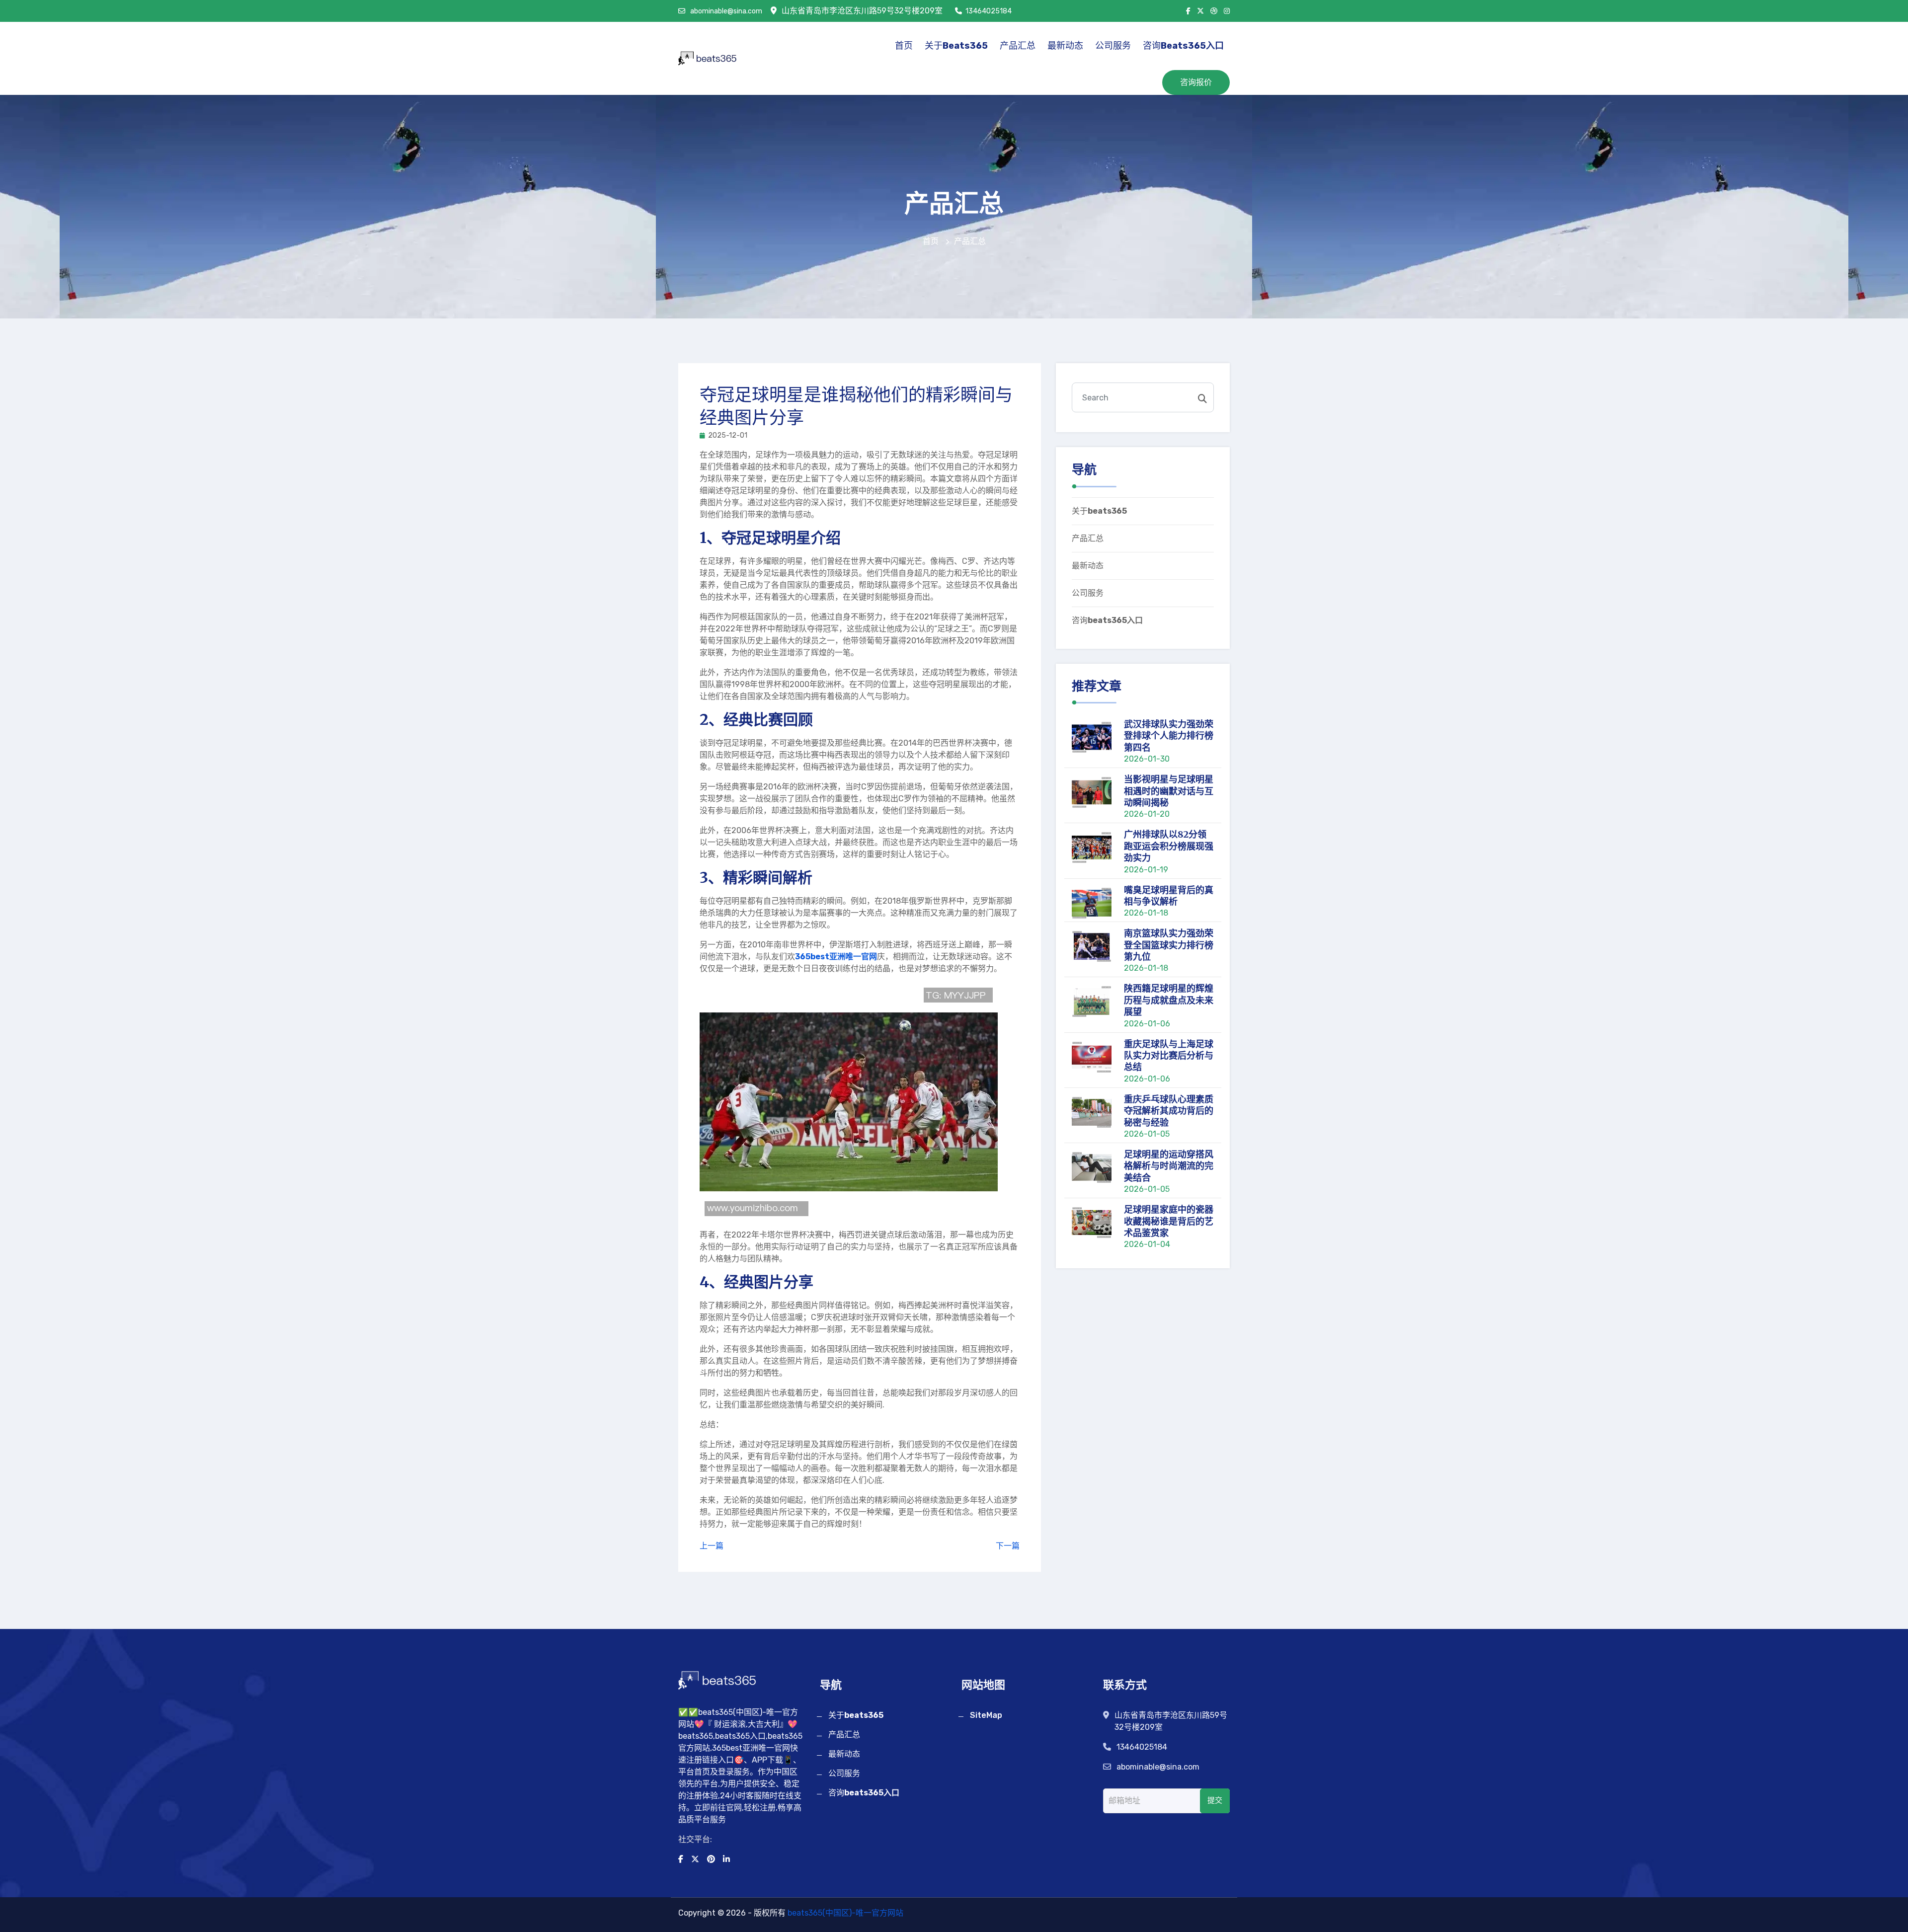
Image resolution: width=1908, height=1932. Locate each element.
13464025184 (989, 11)
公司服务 (1113, 46)
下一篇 (1008, 1546)
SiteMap (986, 1715)
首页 (904, 46)
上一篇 (712, 1546)
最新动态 (1065, 46)
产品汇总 (1018, 46)
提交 (1215, 1800)
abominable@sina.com (725, 11)
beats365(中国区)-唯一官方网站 (845, 1913)
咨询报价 (1196, 82)
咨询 (1183, 46)
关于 (956, 46)
